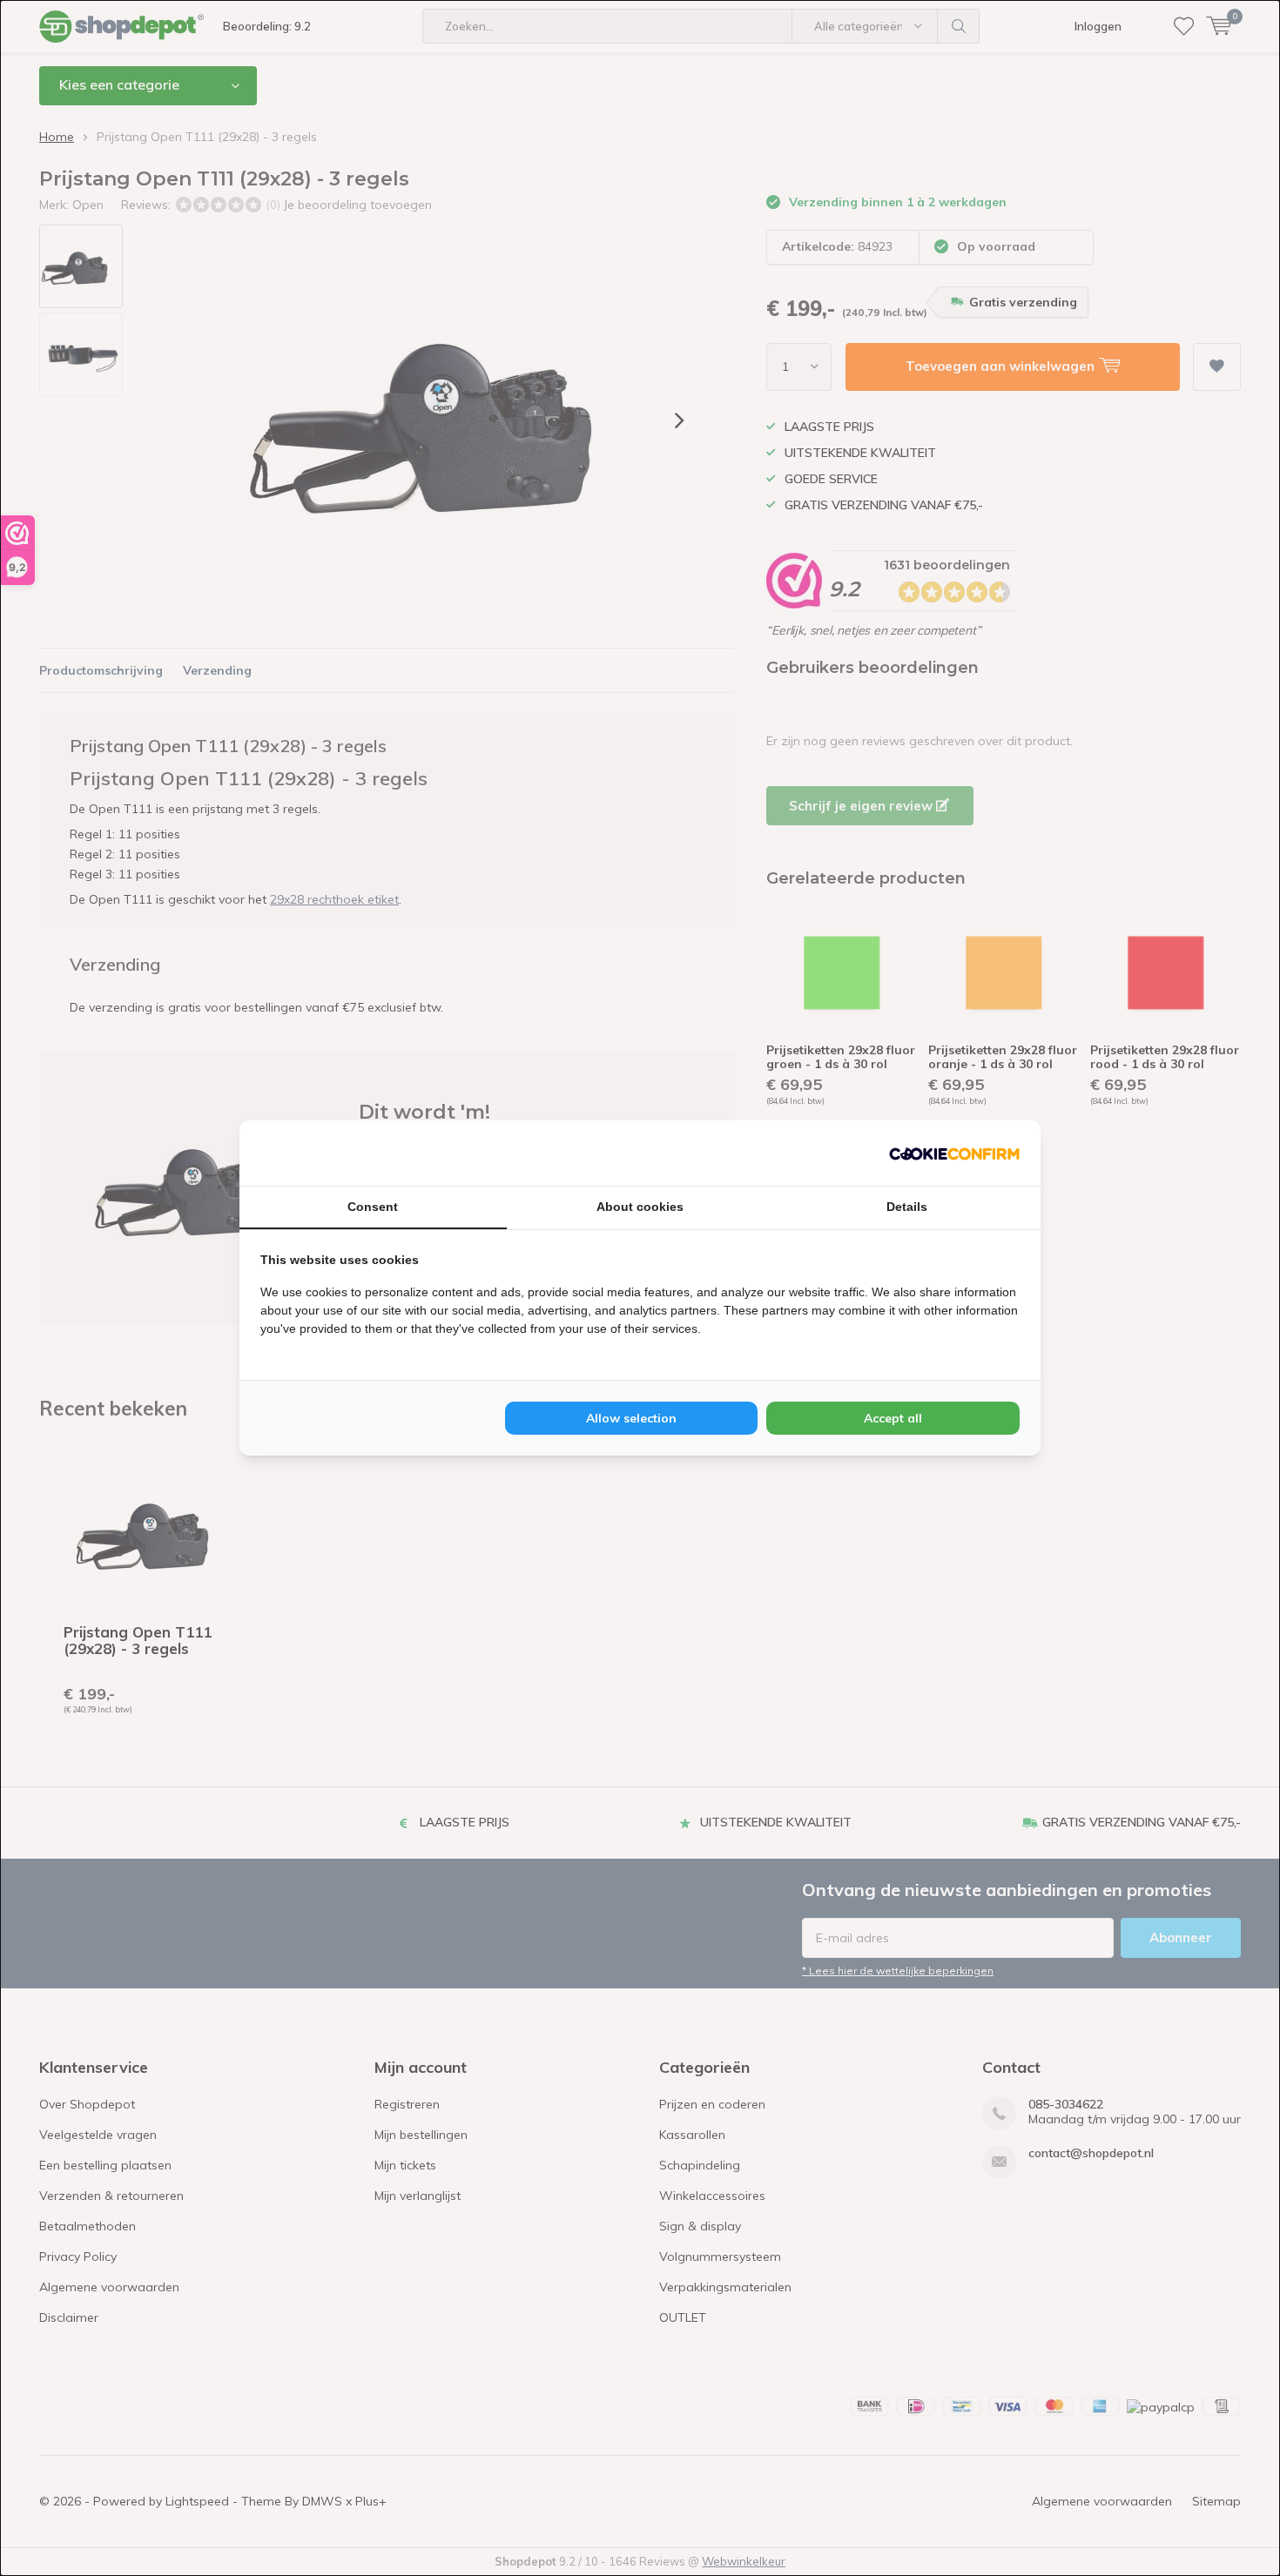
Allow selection (631, 1418)
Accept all (893, 1418)
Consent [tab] (373, 1207)
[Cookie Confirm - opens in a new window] (954, 1153)
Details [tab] (907, 1207)
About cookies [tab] (640, 1207)
